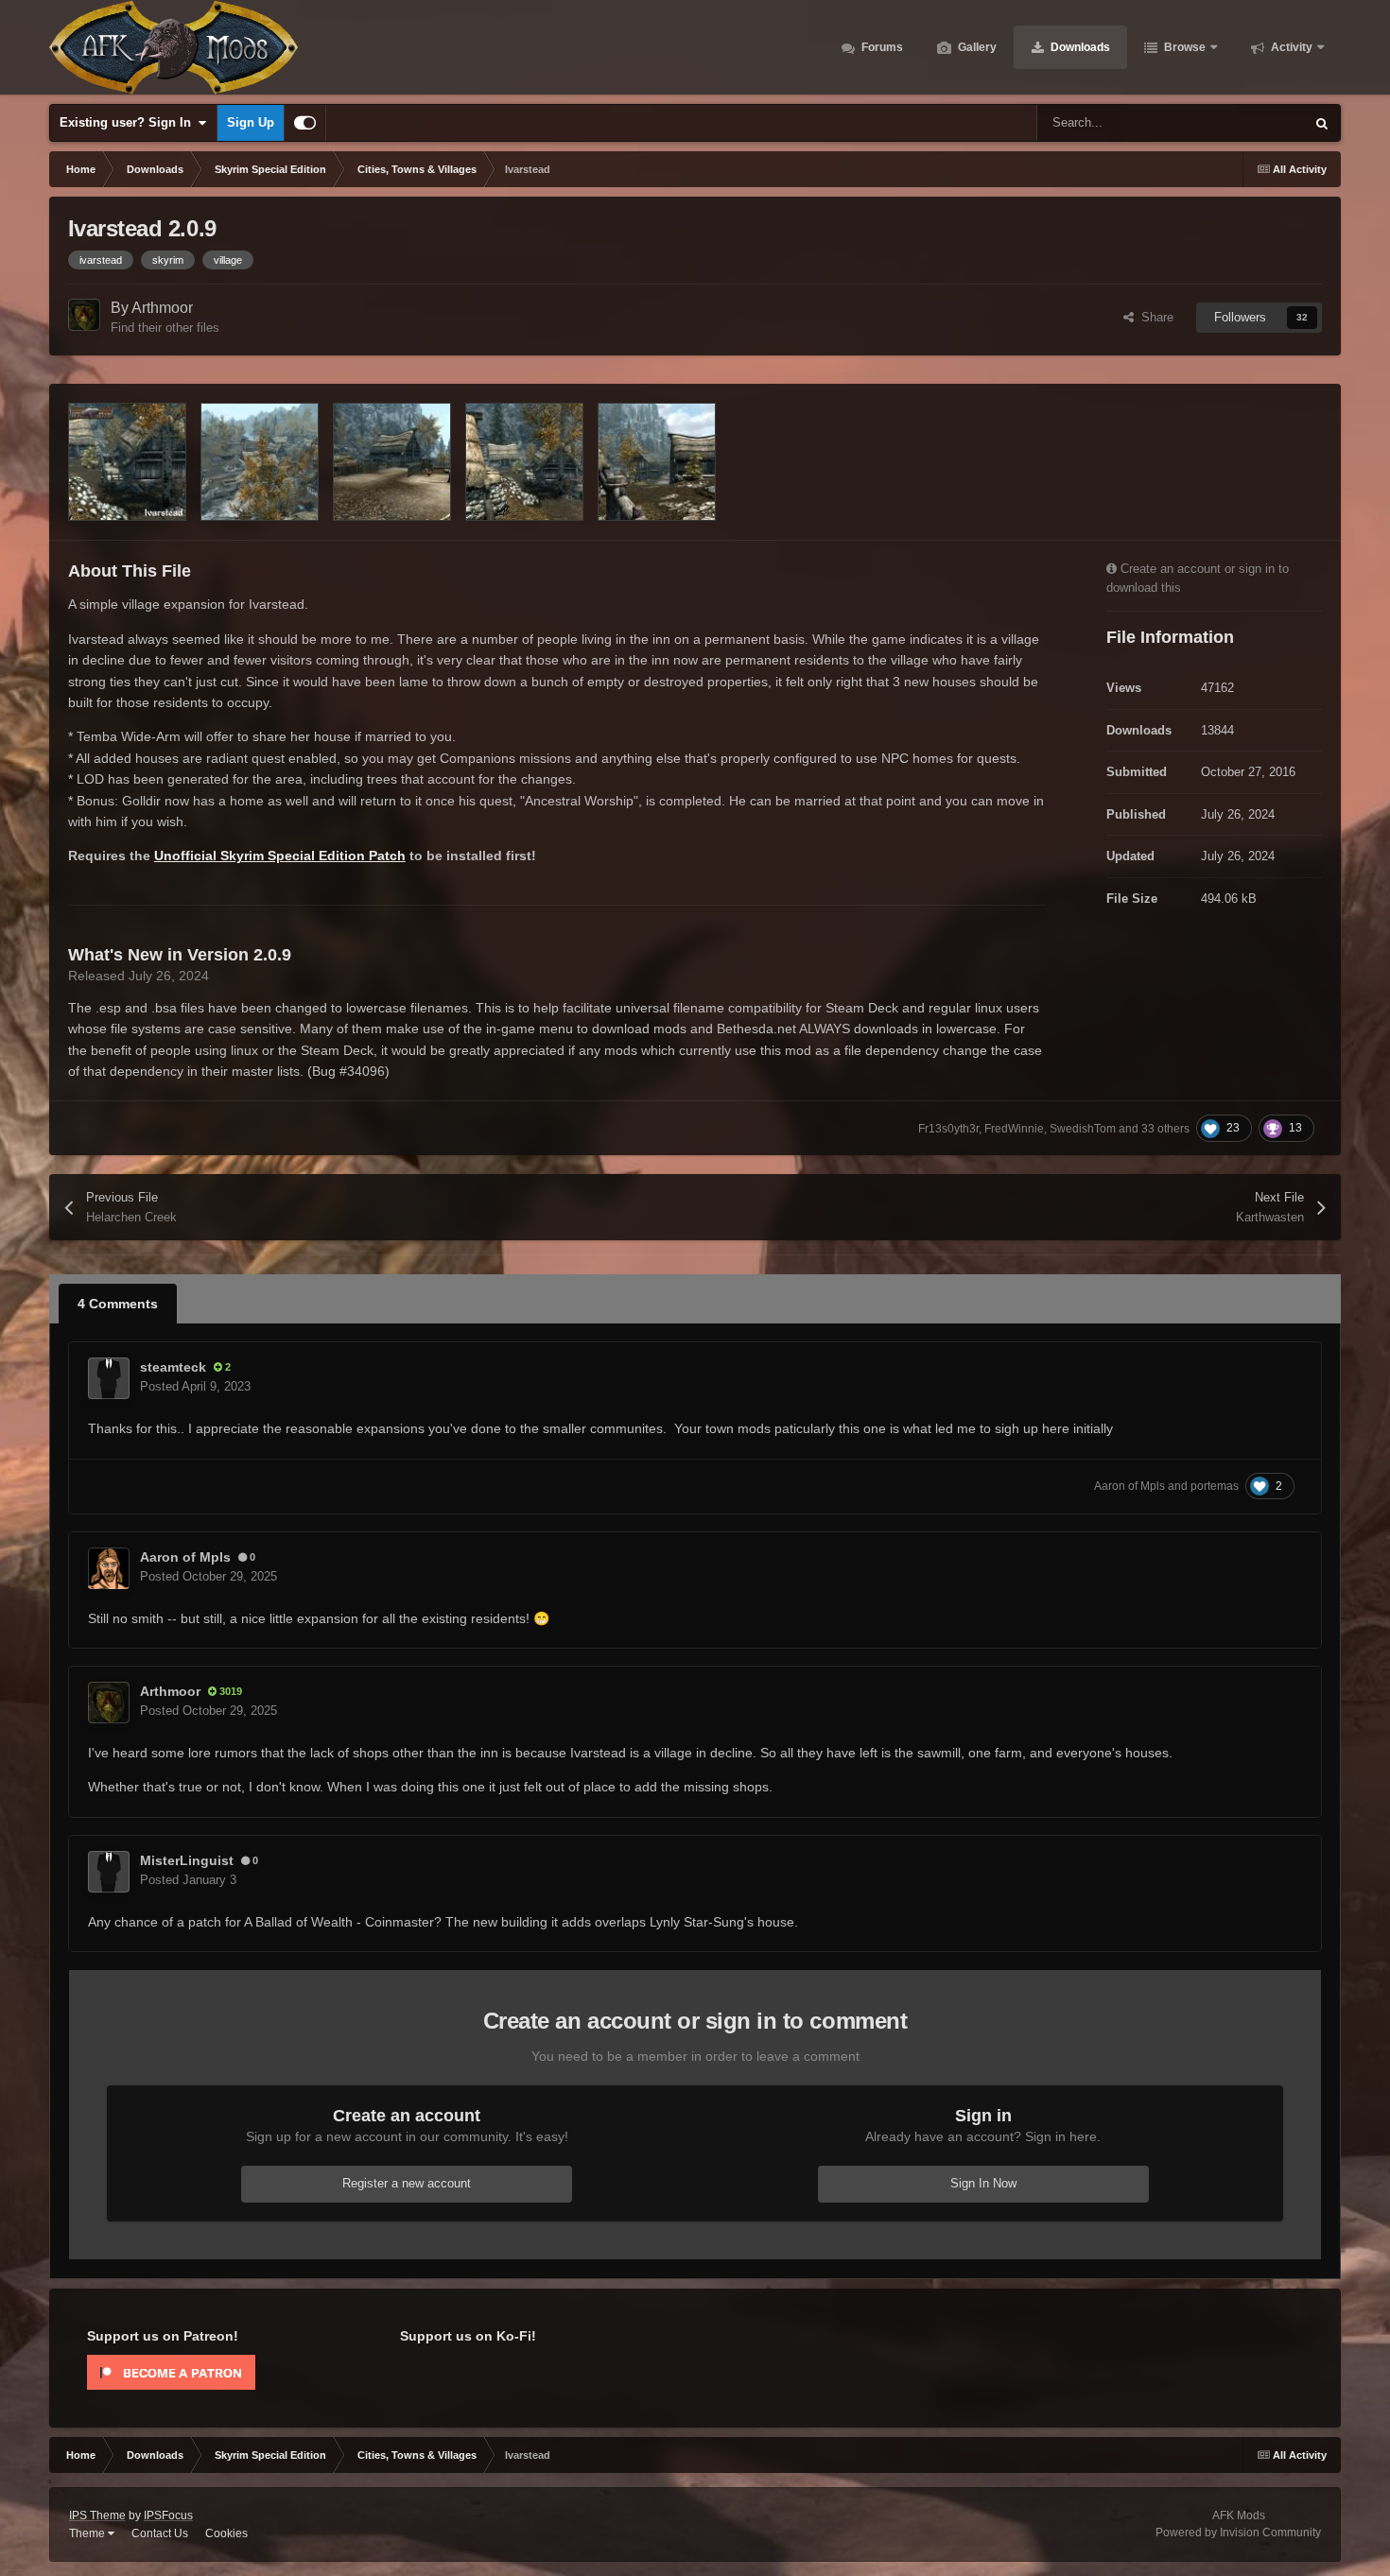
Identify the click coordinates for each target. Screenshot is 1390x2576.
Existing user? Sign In (129, 122)
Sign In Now (983, 2183)
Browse (1183, 47)
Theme (88, 2533)
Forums (881, 47)
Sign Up (251, 122)
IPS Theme (97, 2515)
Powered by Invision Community (1238, 2533)
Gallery (976, 47)
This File (1257, 123)
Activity (1290, 47)
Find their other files (165, 328)
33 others (1165, 1129)
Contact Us (160, 2533)
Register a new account (407, 2183)
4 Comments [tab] (118, 1304)
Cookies (226, 2533)
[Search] (1322, 123)
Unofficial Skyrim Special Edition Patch (280, 856)
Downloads (1079, 47)
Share (1154, 317)
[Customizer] (305, 123)
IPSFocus (168, 2515)
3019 (229, 1691)
